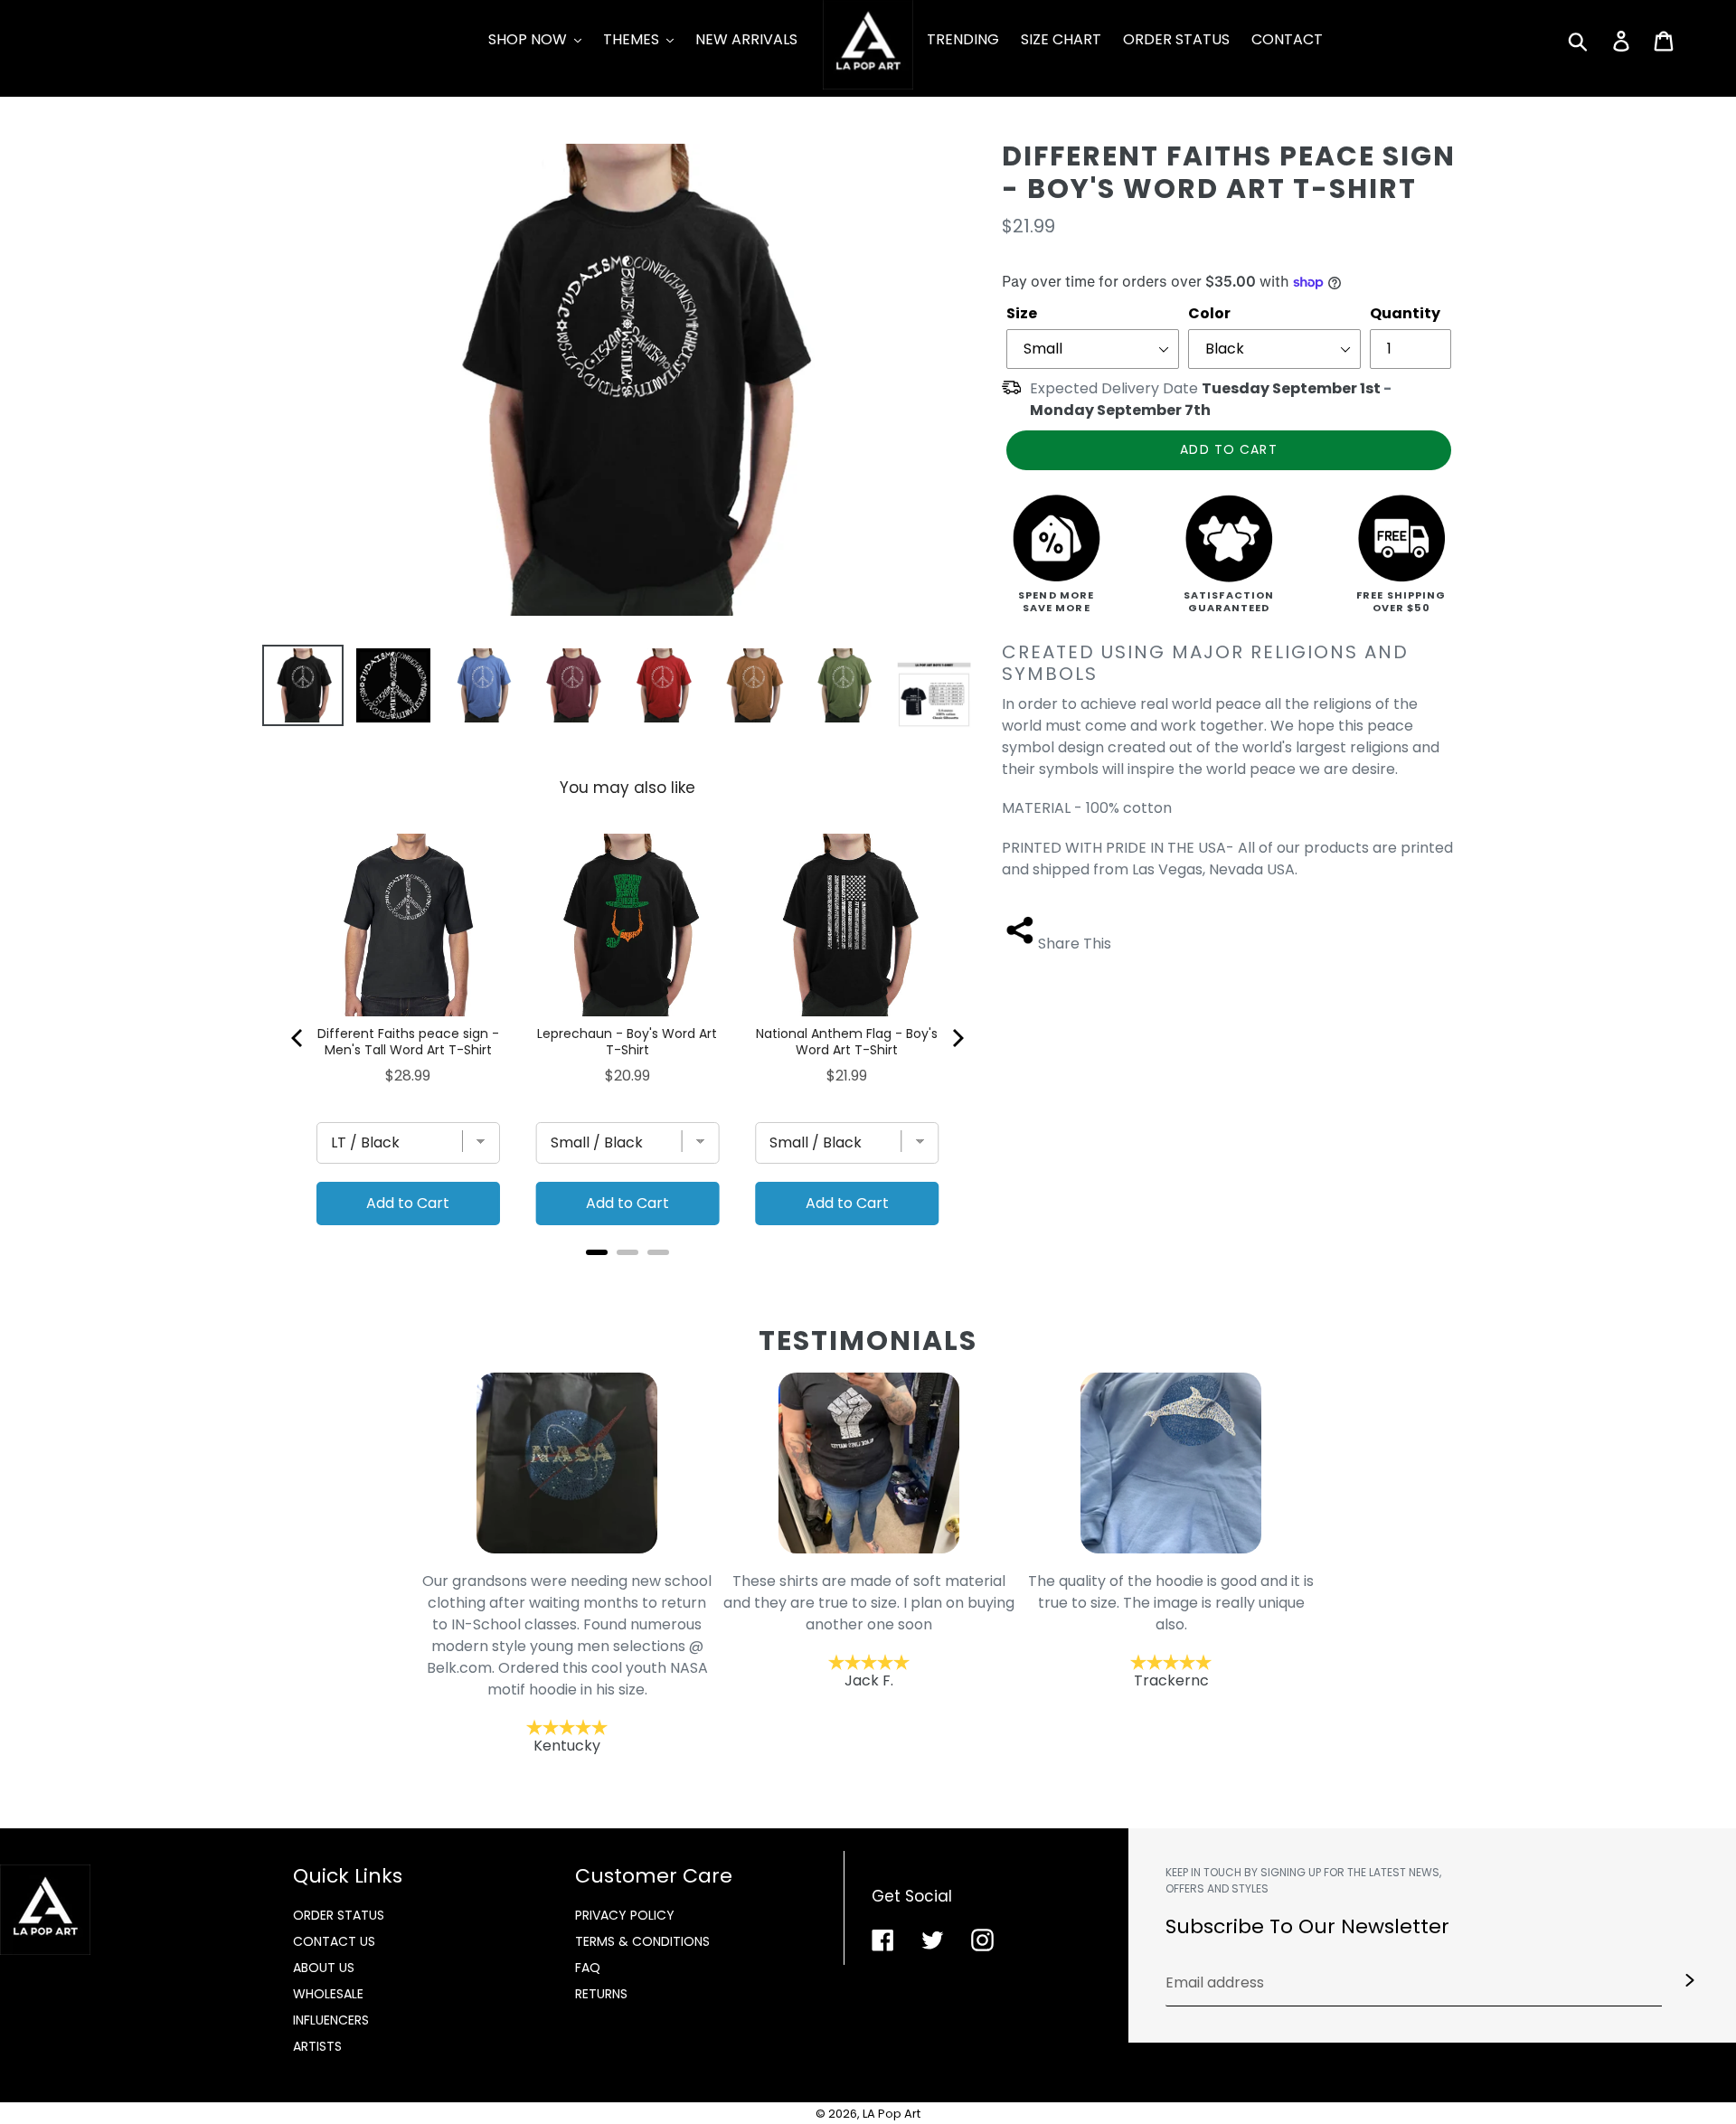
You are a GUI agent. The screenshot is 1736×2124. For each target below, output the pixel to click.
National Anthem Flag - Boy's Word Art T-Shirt (847, 1042)
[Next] (957, 1038)
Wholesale (328, 1994)
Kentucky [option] (567, 1664)
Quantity (1405, 313)
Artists (317, 2046)
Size (1022, 313)
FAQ (588, 1968)
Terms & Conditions (642, 1941)
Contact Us (334, 1941)
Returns (601, 1994)
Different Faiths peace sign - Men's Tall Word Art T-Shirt (408, 1042)
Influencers (331, 2020)
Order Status (339, 1915)
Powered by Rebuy (627, 1276)
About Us (324, 1968)
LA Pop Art (892, 2114)
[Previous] (298, 1038)
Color (1209, 313)
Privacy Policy (625, 1915)
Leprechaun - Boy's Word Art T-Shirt (627, 1042)
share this (1075, 944)
